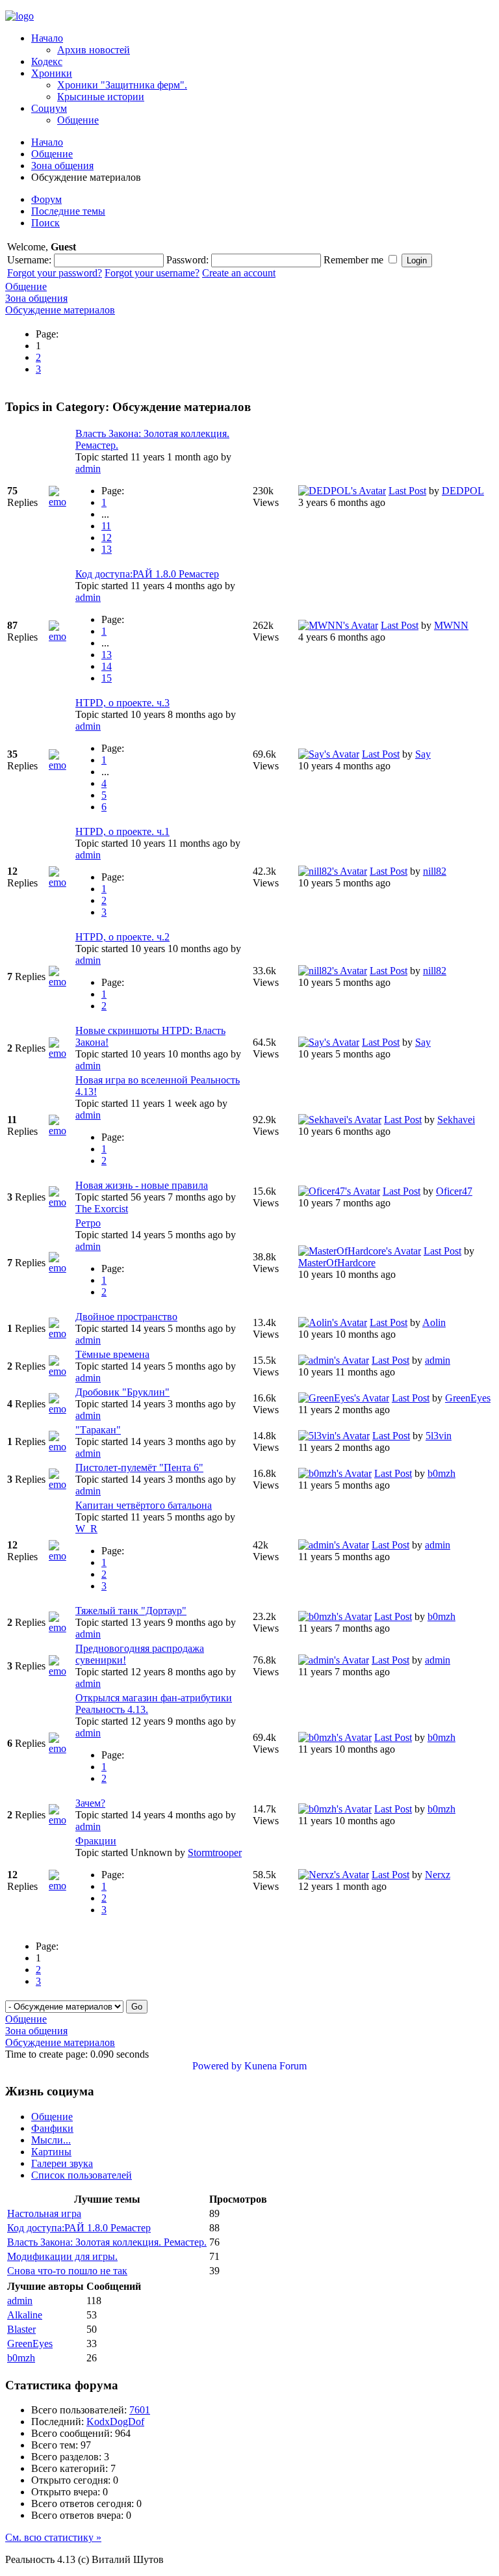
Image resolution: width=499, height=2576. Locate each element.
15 (107, 678)
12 (107, 538)
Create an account (239, 273)
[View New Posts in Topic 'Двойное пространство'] (61, 1334)
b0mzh (441, 1473)
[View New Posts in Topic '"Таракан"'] (61, 1447)
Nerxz (438, 1875)
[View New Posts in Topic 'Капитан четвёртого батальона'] (61, 1556)
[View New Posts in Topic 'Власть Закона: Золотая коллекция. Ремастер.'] (61, 502)
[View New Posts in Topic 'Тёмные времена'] (61, 1371)
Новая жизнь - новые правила (142, 1185)
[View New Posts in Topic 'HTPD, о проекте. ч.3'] (61, 765)
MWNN (451, 625)
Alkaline (25, 2315)
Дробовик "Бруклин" (122, 1392)
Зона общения (62, 166)
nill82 (435, 871)
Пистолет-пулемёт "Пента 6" (139, 1467)
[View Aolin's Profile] (333, 1322)
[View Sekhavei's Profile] (340, 1120)
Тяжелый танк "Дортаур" (131, 1611)
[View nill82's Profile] (333, 871)
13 (107, 549)
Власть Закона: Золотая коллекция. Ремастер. (107, 2242)
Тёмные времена (112, 1354)
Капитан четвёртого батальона (144, 1505)
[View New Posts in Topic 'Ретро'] (61, 1268)
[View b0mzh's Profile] (335, 1473)
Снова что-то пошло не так (67, 2271)
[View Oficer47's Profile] (339, 1191)
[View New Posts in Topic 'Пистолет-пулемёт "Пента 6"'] (61, 1484)
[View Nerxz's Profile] (334, 1875)
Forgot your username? (152, 273)
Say (423, 754)
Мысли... (51, 2140)
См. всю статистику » (53, 2537)
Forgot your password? (55, 273)
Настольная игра (44, 2213)
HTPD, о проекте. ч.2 (122, 937)
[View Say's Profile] (329, 754)
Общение (78, 120)
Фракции (96, 1841)
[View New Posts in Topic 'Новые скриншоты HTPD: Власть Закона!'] (61, 1053)
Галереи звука (62, 2163)
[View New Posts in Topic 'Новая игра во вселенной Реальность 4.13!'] (61, 1131)
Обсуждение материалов (60, 310)
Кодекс (47, 61)
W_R (86, 1529)
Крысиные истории (101, 97)
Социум (49, 108)
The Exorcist (102, 1209)
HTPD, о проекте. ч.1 (122, 831)
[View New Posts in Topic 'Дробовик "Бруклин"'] (61, 1409)
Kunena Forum (275, 2066)
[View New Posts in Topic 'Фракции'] (61, 1886)
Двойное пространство (126, 1317)
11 (106, 526)
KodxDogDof (115, 2422)
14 (107, 666)
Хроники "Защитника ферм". (122, 85)
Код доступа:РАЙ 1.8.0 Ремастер (147, 574)
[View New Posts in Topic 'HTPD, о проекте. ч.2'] (61, 982)
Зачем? (90, 1803)
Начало (47, 38)
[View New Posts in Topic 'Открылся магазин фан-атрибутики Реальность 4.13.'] (61, 1748)
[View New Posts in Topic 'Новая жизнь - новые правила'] (61, 1202)
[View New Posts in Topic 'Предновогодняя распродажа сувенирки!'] (61, 1671)
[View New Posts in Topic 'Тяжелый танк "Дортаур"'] (61, 1627)
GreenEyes (468, 1398)
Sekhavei (456, 1120)
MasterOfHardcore (337, 1263)
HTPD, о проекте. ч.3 (122, 703)
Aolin (434, 1322)
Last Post (407, 491)
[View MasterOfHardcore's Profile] (360, 1251)
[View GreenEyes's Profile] (344, 1398)
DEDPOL (463, 491)
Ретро (88, 1223)
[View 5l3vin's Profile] (334, 1436)
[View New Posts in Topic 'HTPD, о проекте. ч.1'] (61, 882)
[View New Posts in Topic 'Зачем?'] (61, 1820)
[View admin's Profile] (334, 1360)
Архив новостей (94, 50)
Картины (51, 2152)
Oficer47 (454, 1191)
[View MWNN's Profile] (338, 625)
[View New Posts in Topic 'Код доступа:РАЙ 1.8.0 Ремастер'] (61, 636)
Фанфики (52, 2128)
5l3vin (439, 1436)
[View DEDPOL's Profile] (342, 491)
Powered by (217, 2066)
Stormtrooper (215, 1852)
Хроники (52, 73)
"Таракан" (98, 1430)
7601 (140, 2410)
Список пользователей (82, 2175)
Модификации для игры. (62, 2256)
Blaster (21, 2329)
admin (88, 469)
